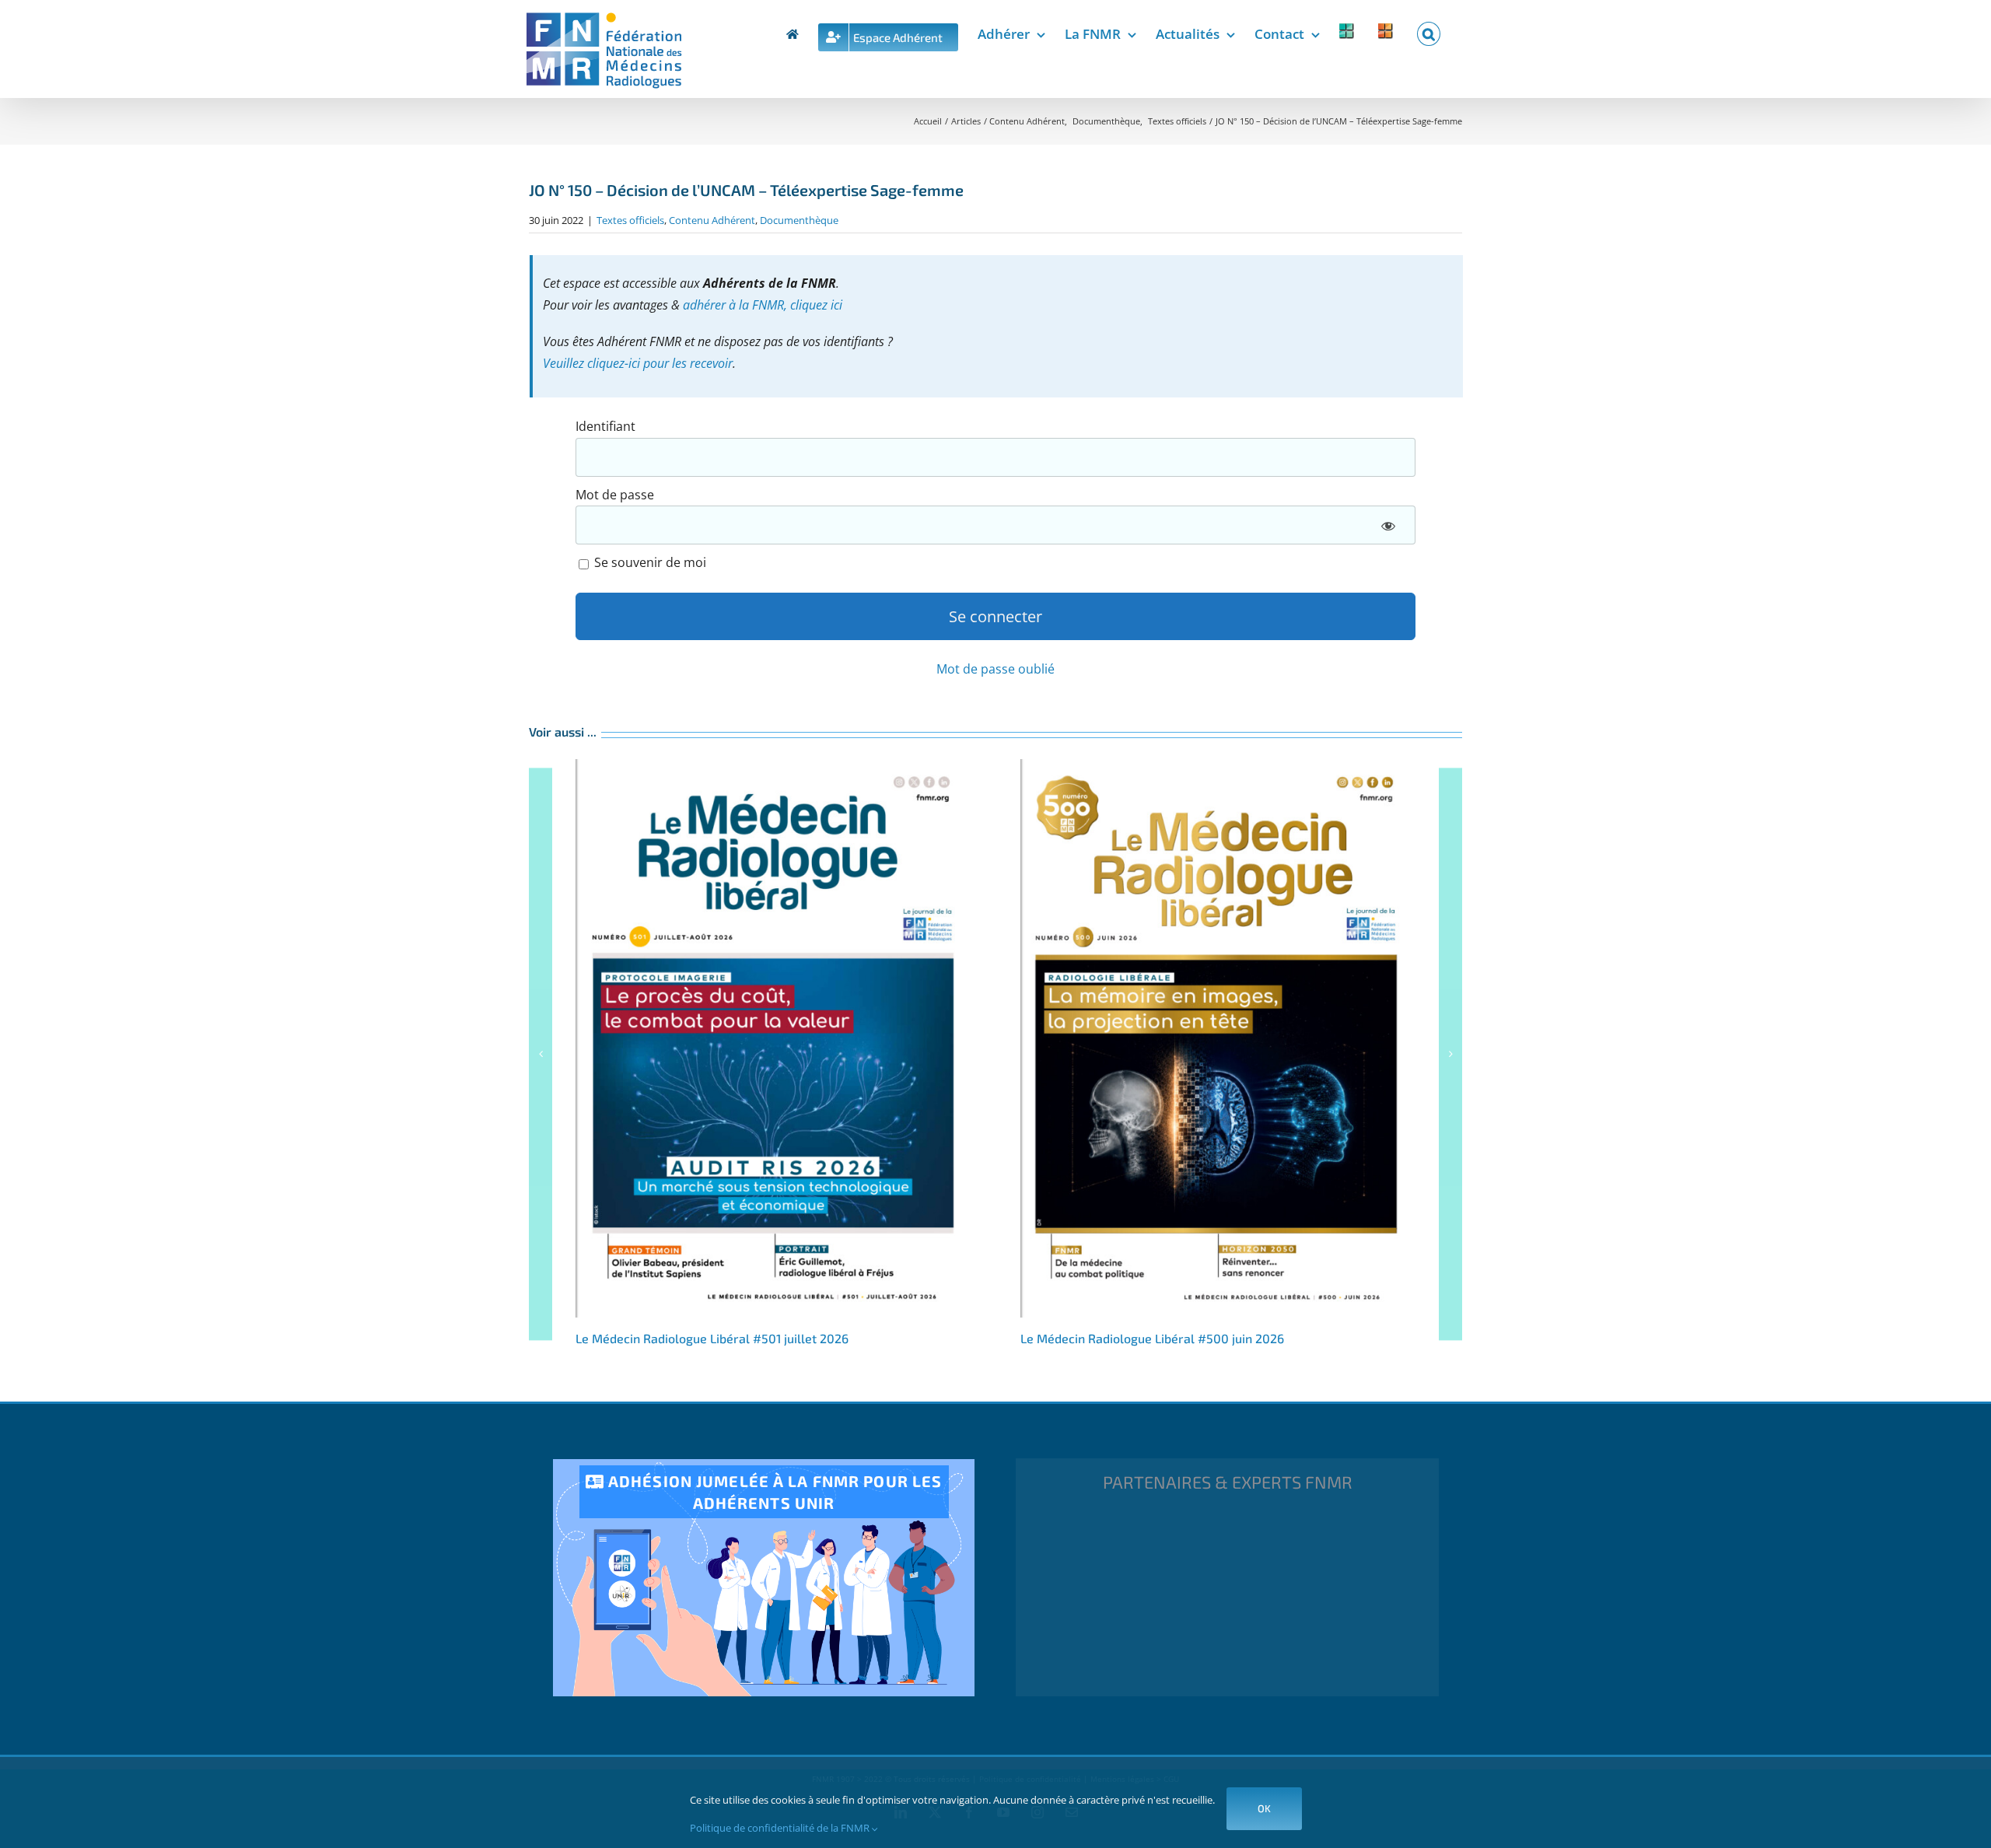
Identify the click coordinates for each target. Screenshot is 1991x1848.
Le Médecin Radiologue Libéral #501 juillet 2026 (773, 1038)
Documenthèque (799, 220)
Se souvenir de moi (649, 562)
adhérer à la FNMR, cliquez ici (763, 305)
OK (1264, 1808)
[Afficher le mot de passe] (1388, 525)
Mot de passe (615, 495)
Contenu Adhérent (712, 220)
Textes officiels (630, 220)
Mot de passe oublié (995, 669)
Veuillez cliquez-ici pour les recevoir (638, 363)
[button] (1429, 31)
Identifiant (605, 426)
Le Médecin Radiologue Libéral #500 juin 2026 (1218, 1038)
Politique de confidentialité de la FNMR (781, 1828)
